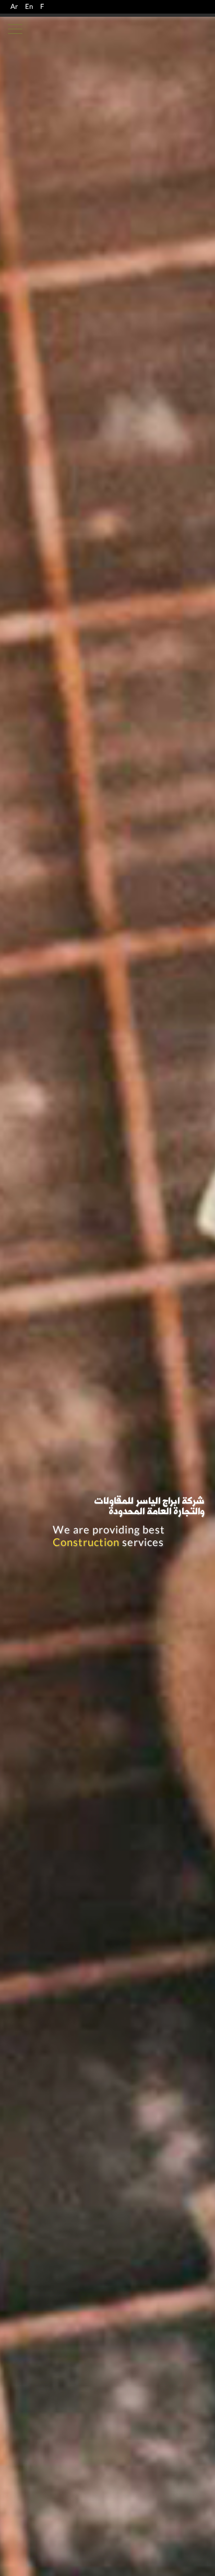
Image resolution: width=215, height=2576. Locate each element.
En (29, 7)
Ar (14, 7)
